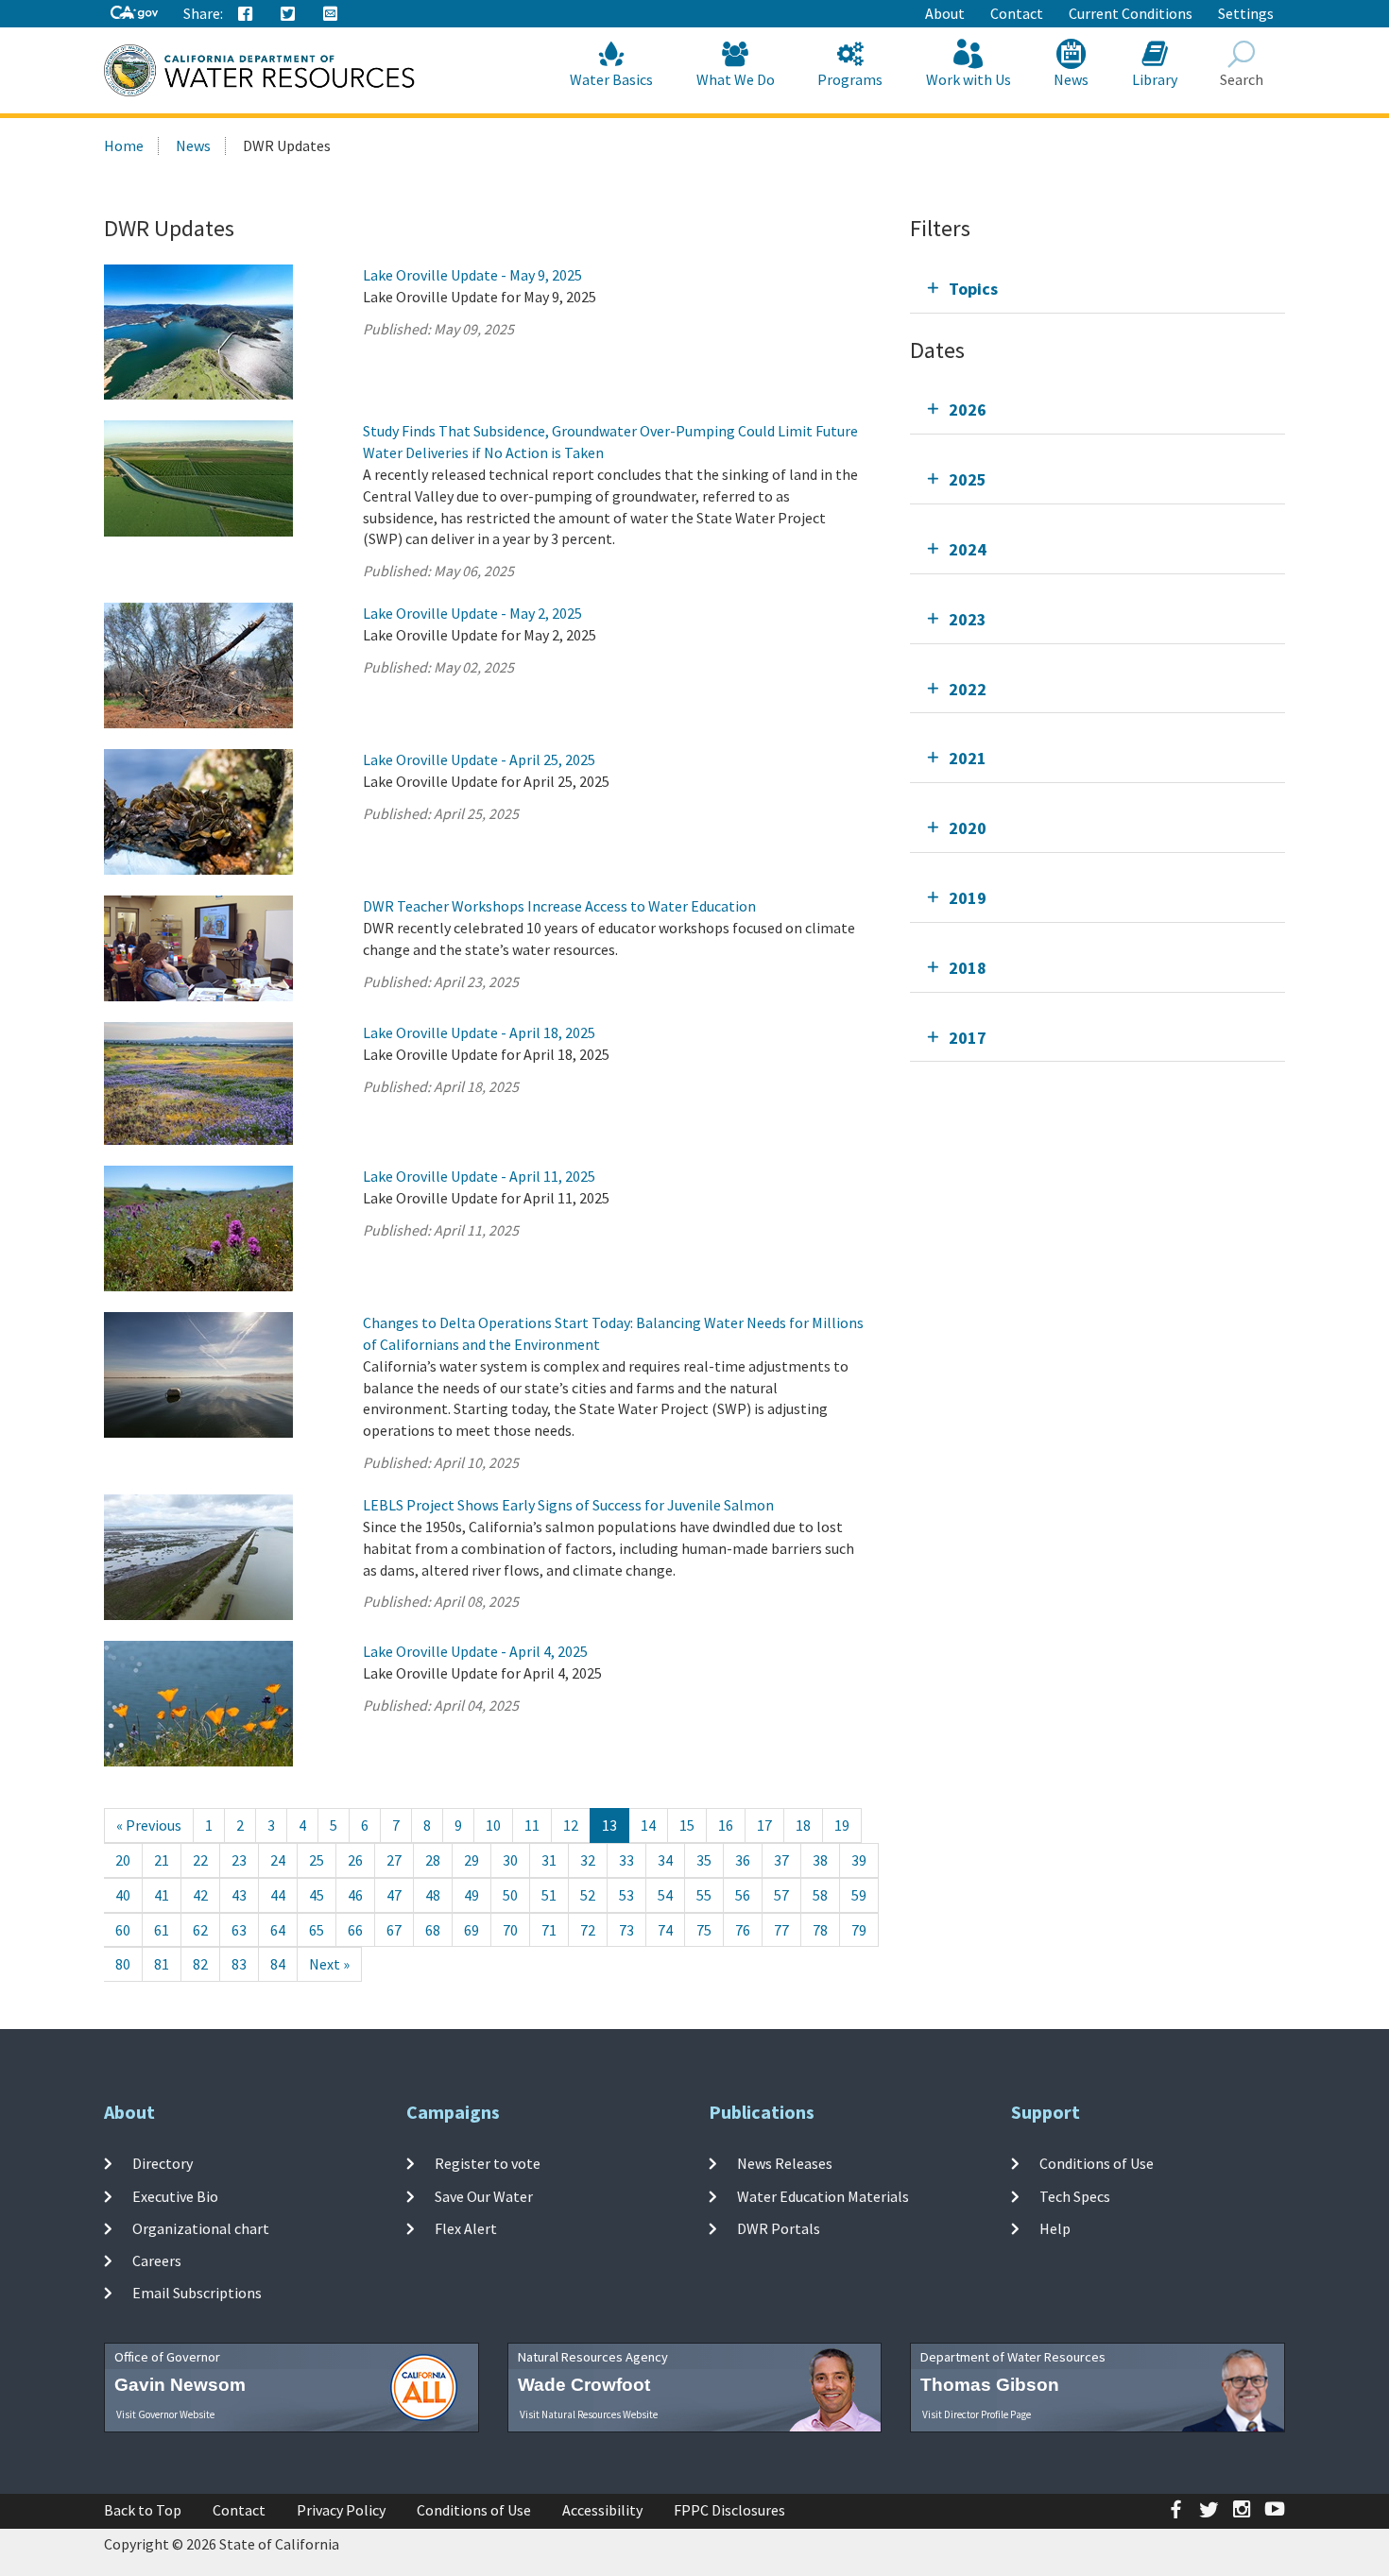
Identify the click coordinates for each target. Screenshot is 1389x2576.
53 (626, 1895)
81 (162, 1964)
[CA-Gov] (134, 14)
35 (704, 1860)
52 (588, 1895)
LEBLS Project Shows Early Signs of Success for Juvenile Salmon (568, 1505)
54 (665, 1895)
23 (239, 1860)
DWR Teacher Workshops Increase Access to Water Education (559, 906)
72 (588, 1930)
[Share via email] (331, 14)
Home (124, 145)
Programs (850, 79)
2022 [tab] (968, 689)
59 (859, 1895)
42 (200, 1895)
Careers (157, 2260)
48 (433, 1895)
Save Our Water (484, 2195)
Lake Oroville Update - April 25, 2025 (479, 759)
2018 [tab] (968, 968)
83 (239, 1964)
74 (665, 1930)
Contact (1017, 13)
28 (433, 1860)
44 (278, 1895)
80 (123, 1964)
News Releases (785, 2163)
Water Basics (611, 79)
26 (355, 1860)
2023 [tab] (968, 619)
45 (317, 1895)
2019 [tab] (968, 898)
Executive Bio (175, 2195)
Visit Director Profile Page (977, 2414)
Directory (163, 2163)
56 (743, 1895)
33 (626, 1860)
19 (842, 1825)
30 (510, 1860)
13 (609, 1825)
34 (665, 1860)
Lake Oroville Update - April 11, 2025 (479, 1176)
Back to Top (143, 2510)
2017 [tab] (968, 1038)
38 (820, 1860)
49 (472, 1895)
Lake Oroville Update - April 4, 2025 (475, 1651)
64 (278, 1930)
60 (123, 1930)
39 (859, 1860)
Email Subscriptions (197, 2293)
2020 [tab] (968, 828)
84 (278, 1964)
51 (549, 1895)
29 (472, 1860)
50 (510, 1895)
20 (123, 1860)
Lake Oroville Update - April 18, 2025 (479, 1032)
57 (781, 1895)
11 (532, 1825)
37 (781, 1860)
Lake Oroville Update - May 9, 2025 (472, 275)
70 (510, 1930)
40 (123, 1895)
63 (239, 1930)
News (1071, 79)
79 (859, 1930)
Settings (1246, 13)
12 (571, 1825)
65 (317, 1930)
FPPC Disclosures (729, 2510)
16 (726, 1825)
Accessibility (602, 2510)
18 (803, 1825)
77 (781, 1930)
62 (200, 1930)
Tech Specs (1075, 2195)
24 (278, 1860)
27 (394, 1860)
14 (648, 1825)
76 (743, 1930)
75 (704, 1930)
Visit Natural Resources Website (589, 2414)
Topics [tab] (973, 289)
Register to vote (488, 2163)
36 (743, 1860)
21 (162, 1860)
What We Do (736, 79)
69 (472, 1930)
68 (433, 1930)
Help (1055, 2228)
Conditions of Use (1097, 2163)
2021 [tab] (968, 758)
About (945, 13)
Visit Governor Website (165, 2414)
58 (820, 1895)
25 (317, 1860)
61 (162, 1930)
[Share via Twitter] (288, 14)
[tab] (1097, 289)
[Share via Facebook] (246, 14)
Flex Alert (466, 2228)
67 (394, 1930)
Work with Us (969, 79)
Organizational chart (201, 2228)
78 (820, 1930)
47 (394, 1895)
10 (493, 1825)
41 (162, 1895)
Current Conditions (1131, 13)
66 (355, 1930)
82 (200, 1964)
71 (549, 1930)
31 (549, 1860)
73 (626, 1930)
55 (704, 1895)
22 (200, 1860)
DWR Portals (779, 2228)
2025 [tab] (968, 479)
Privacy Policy (341, 2510)
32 (588, 1860)
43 (239, 1895)
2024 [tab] (968, 549)
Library (1155, 79)
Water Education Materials (823, 2195)
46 (355, 1895)
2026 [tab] (968, 409)
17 (764, 1825)
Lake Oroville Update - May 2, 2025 (472, 613)
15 (687, 1825)
